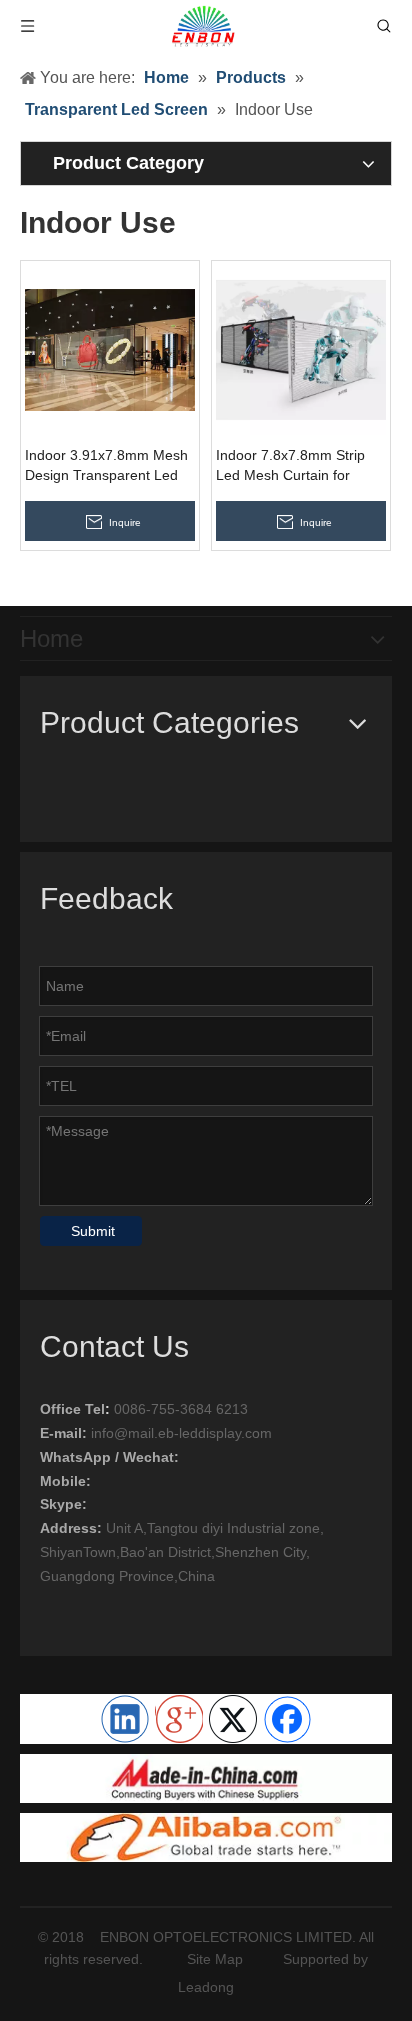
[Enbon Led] (206, 1837)
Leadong (206, 1987)
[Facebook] (287, 1719)
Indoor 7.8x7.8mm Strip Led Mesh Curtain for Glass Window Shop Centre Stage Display (290, 466)
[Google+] (179, 1719)
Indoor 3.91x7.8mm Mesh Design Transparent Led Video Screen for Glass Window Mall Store (106, 466)
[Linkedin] (125, 1719)
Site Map (215, 1959)
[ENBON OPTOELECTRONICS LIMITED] (206, 1778)
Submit (93, 1231)
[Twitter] (233, 1719)
